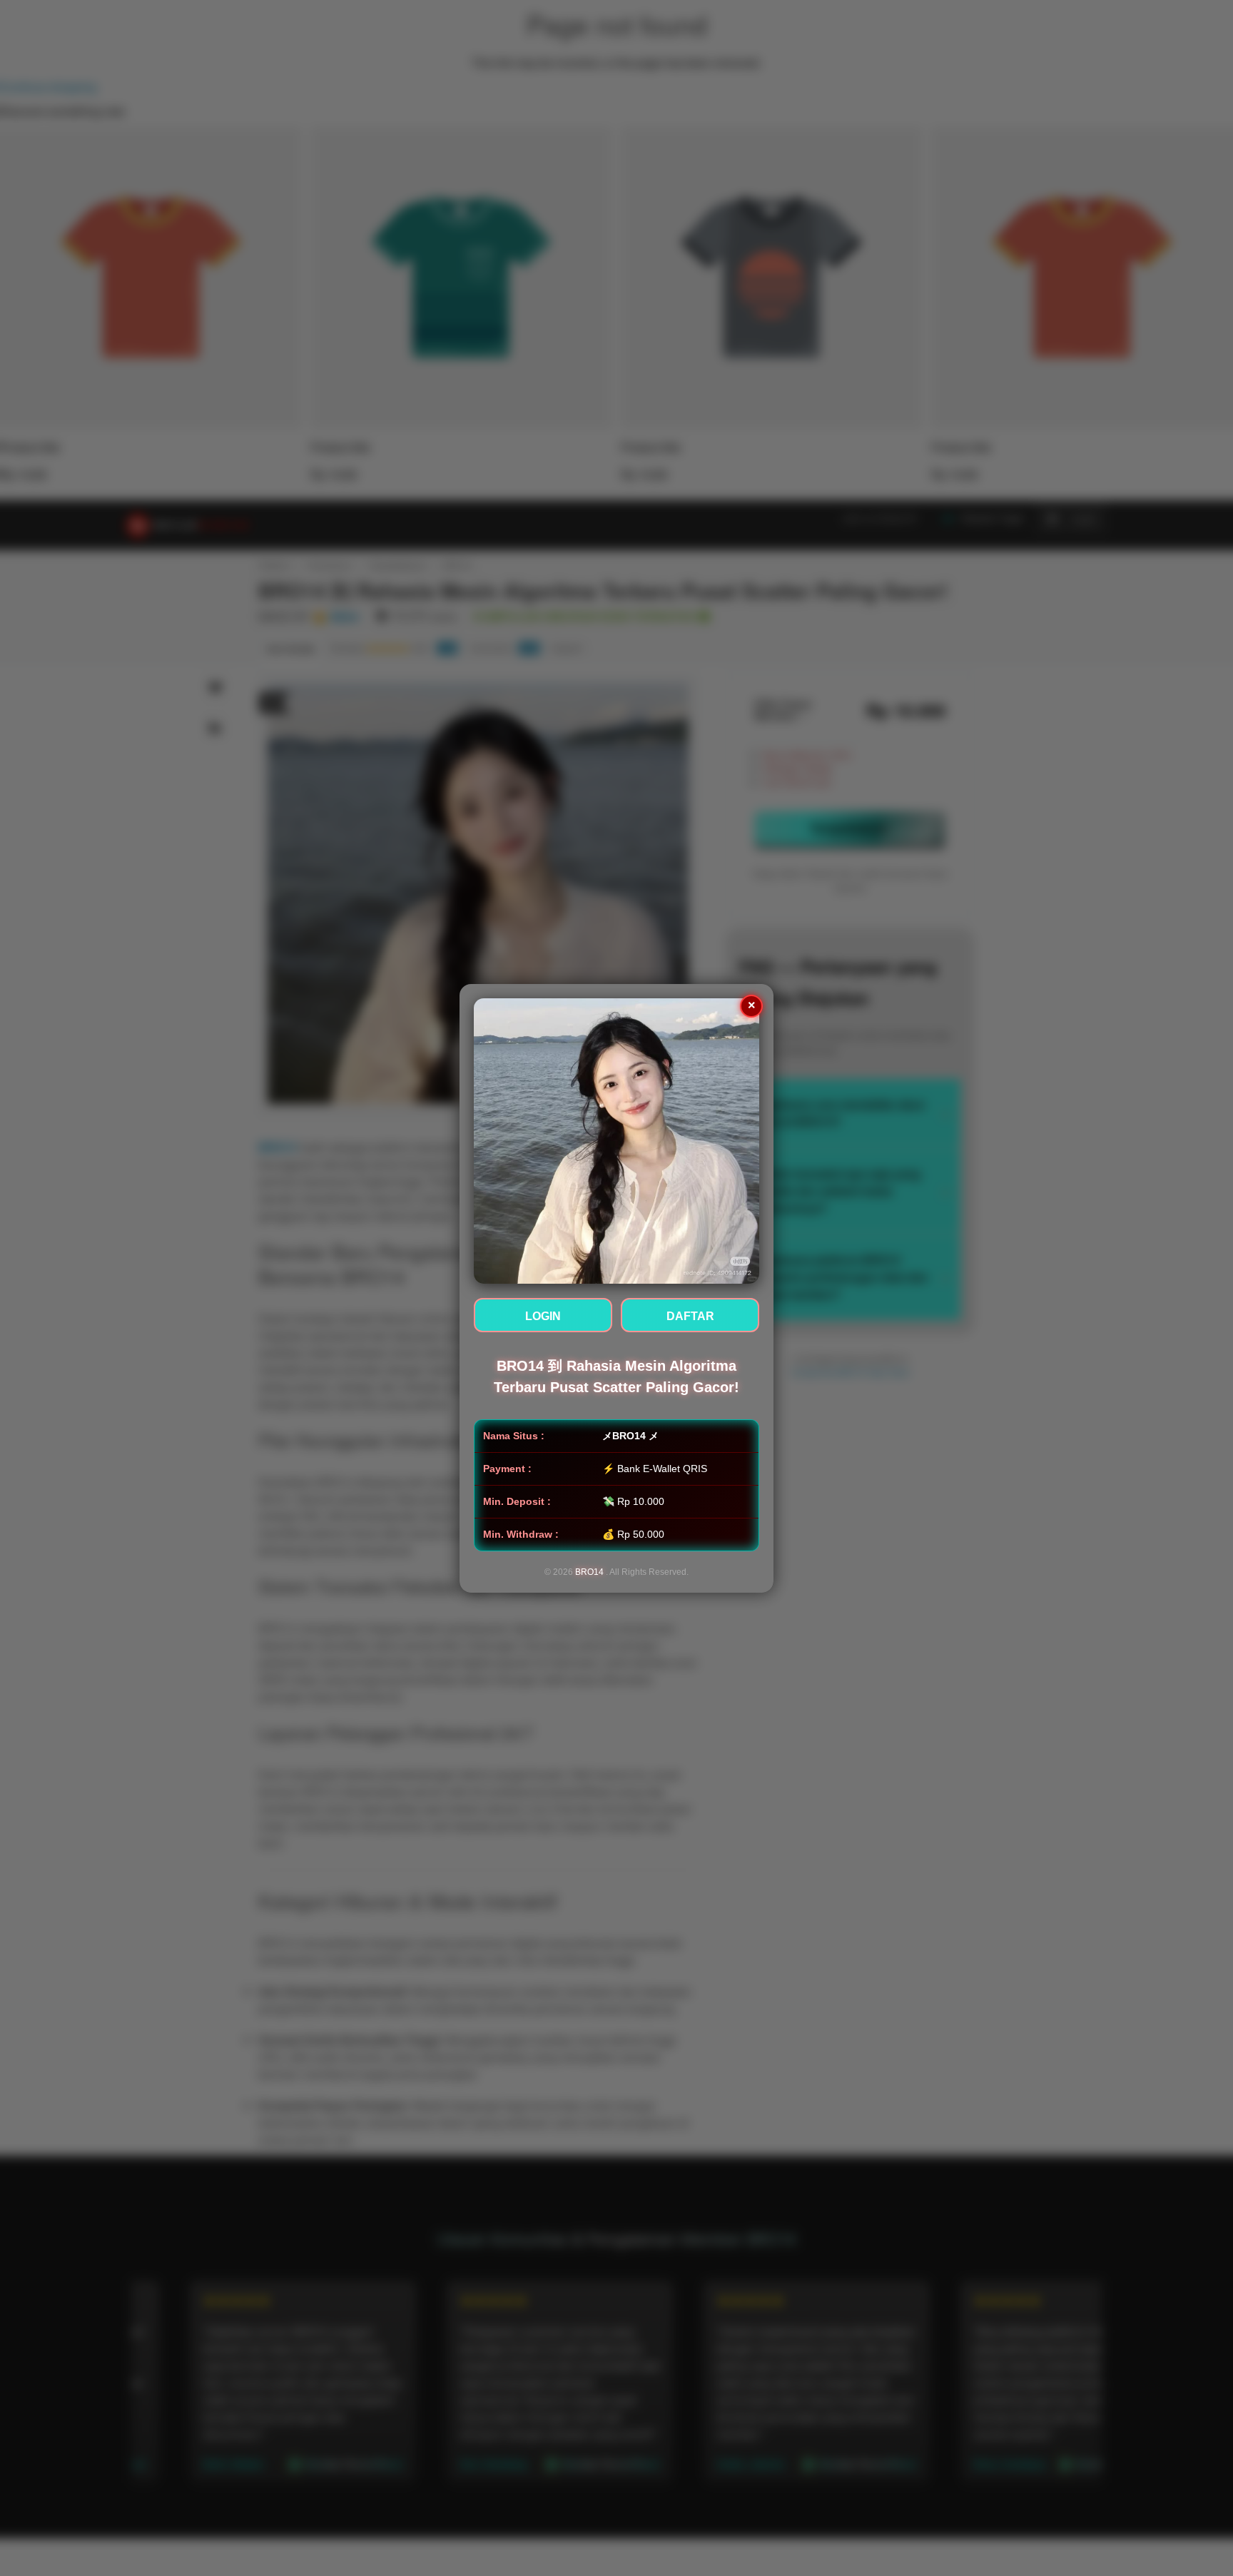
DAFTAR (690, 1316)
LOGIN (543, 1316)
